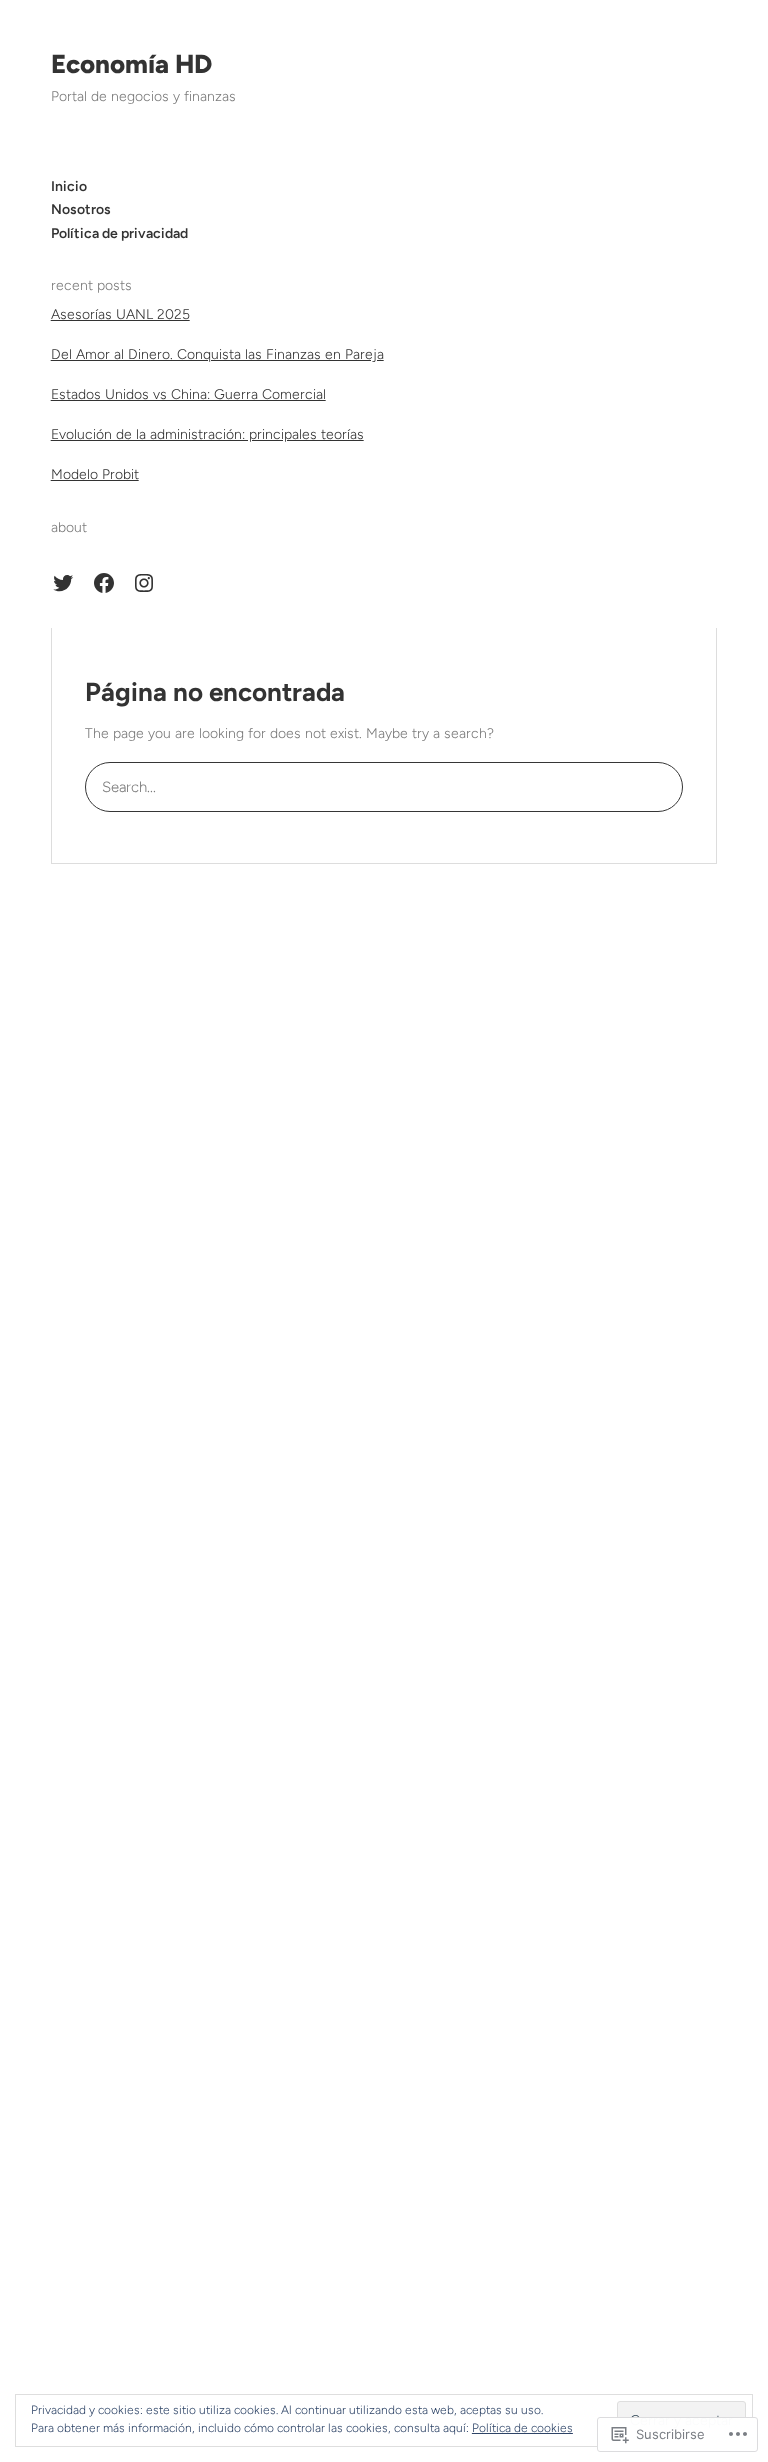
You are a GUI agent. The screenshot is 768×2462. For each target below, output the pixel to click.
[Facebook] (104, 583)
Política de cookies (522, 2428)
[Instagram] (144, 583)
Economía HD (131, 64)
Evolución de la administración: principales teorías (207, 434)
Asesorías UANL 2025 (120, 314)
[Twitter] (63, 583)
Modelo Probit (95, 474)
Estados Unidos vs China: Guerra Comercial (188, 394)
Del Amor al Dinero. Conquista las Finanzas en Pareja (217, 354)
